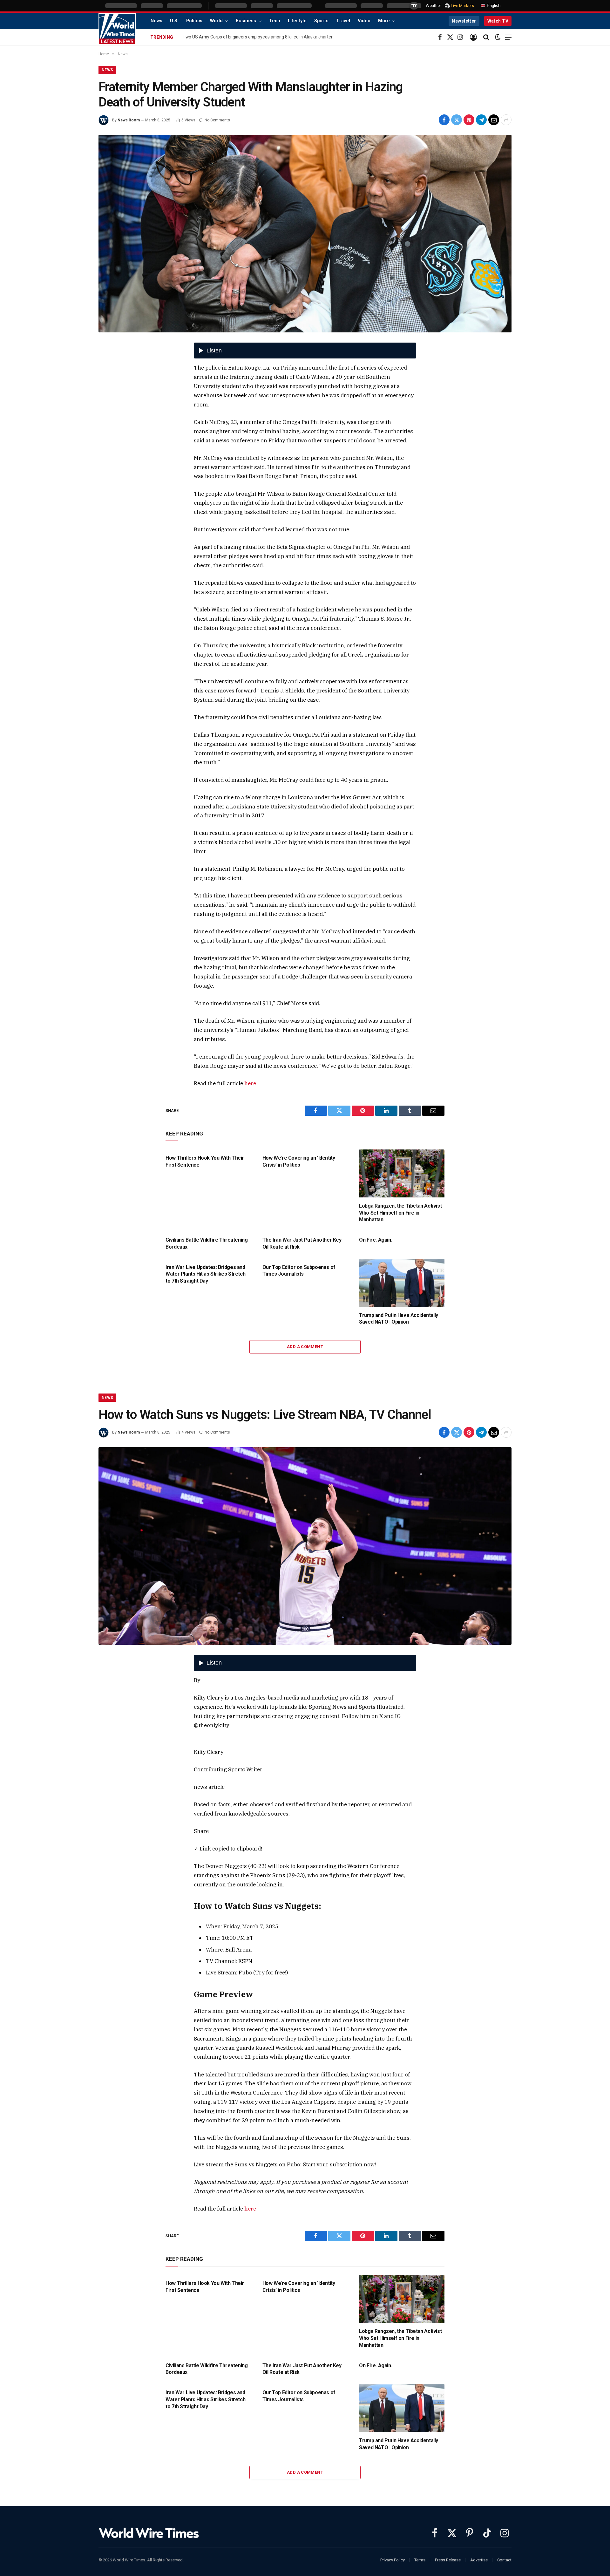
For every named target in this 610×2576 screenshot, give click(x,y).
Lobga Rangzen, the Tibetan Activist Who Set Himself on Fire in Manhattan (400, 1213)
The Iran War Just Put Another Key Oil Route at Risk (302, 1243)
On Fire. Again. (376, 1240)
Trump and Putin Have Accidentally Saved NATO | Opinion (399, 1319)
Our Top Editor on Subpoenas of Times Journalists (299, 1271)
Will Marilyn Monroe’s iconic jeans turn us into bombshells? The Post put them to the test (262, 37)
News (156, 21)
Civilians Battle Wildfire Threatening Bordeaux (207, 1243)
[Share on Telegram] (481, 120)
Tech (275, 21)
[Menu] (508, 37)
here (250, 1083)
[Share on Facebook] (444, 120)
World (216, 21)
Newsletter (464, 21)
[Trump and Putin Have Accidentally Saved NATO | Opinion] (402, 1283)
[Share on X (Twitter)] (457, 120)
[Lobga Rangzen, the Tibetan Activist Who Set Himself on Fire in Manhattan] (402, 1173)
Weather (433, 6)
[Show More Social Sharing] (506, 120)
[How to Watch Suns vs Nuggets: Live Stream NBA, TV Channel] (305, 1546)
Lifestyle (297, 21)
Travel (343, 21)
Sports (321, 21)
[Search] (486, 37)
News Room (129, 120)
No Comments (217, 120)
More (384, 21)
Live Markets (462, 6)
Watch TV (498, 21)
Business (246, 21)
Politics (194, 21)
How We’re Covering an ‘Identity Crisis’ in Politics (299, 1161)
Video (364, 21)
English (493, 6)
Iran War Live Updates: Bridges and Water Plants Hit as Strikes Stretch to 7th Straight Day (205, 1274)
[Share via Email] (494, 120)
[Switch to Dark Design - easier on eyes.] (498, 37)
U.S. (174, 21)
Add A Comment (305, 1347)
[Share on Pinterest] (469, 120)
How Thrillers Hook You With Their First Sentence (205, 1161)
